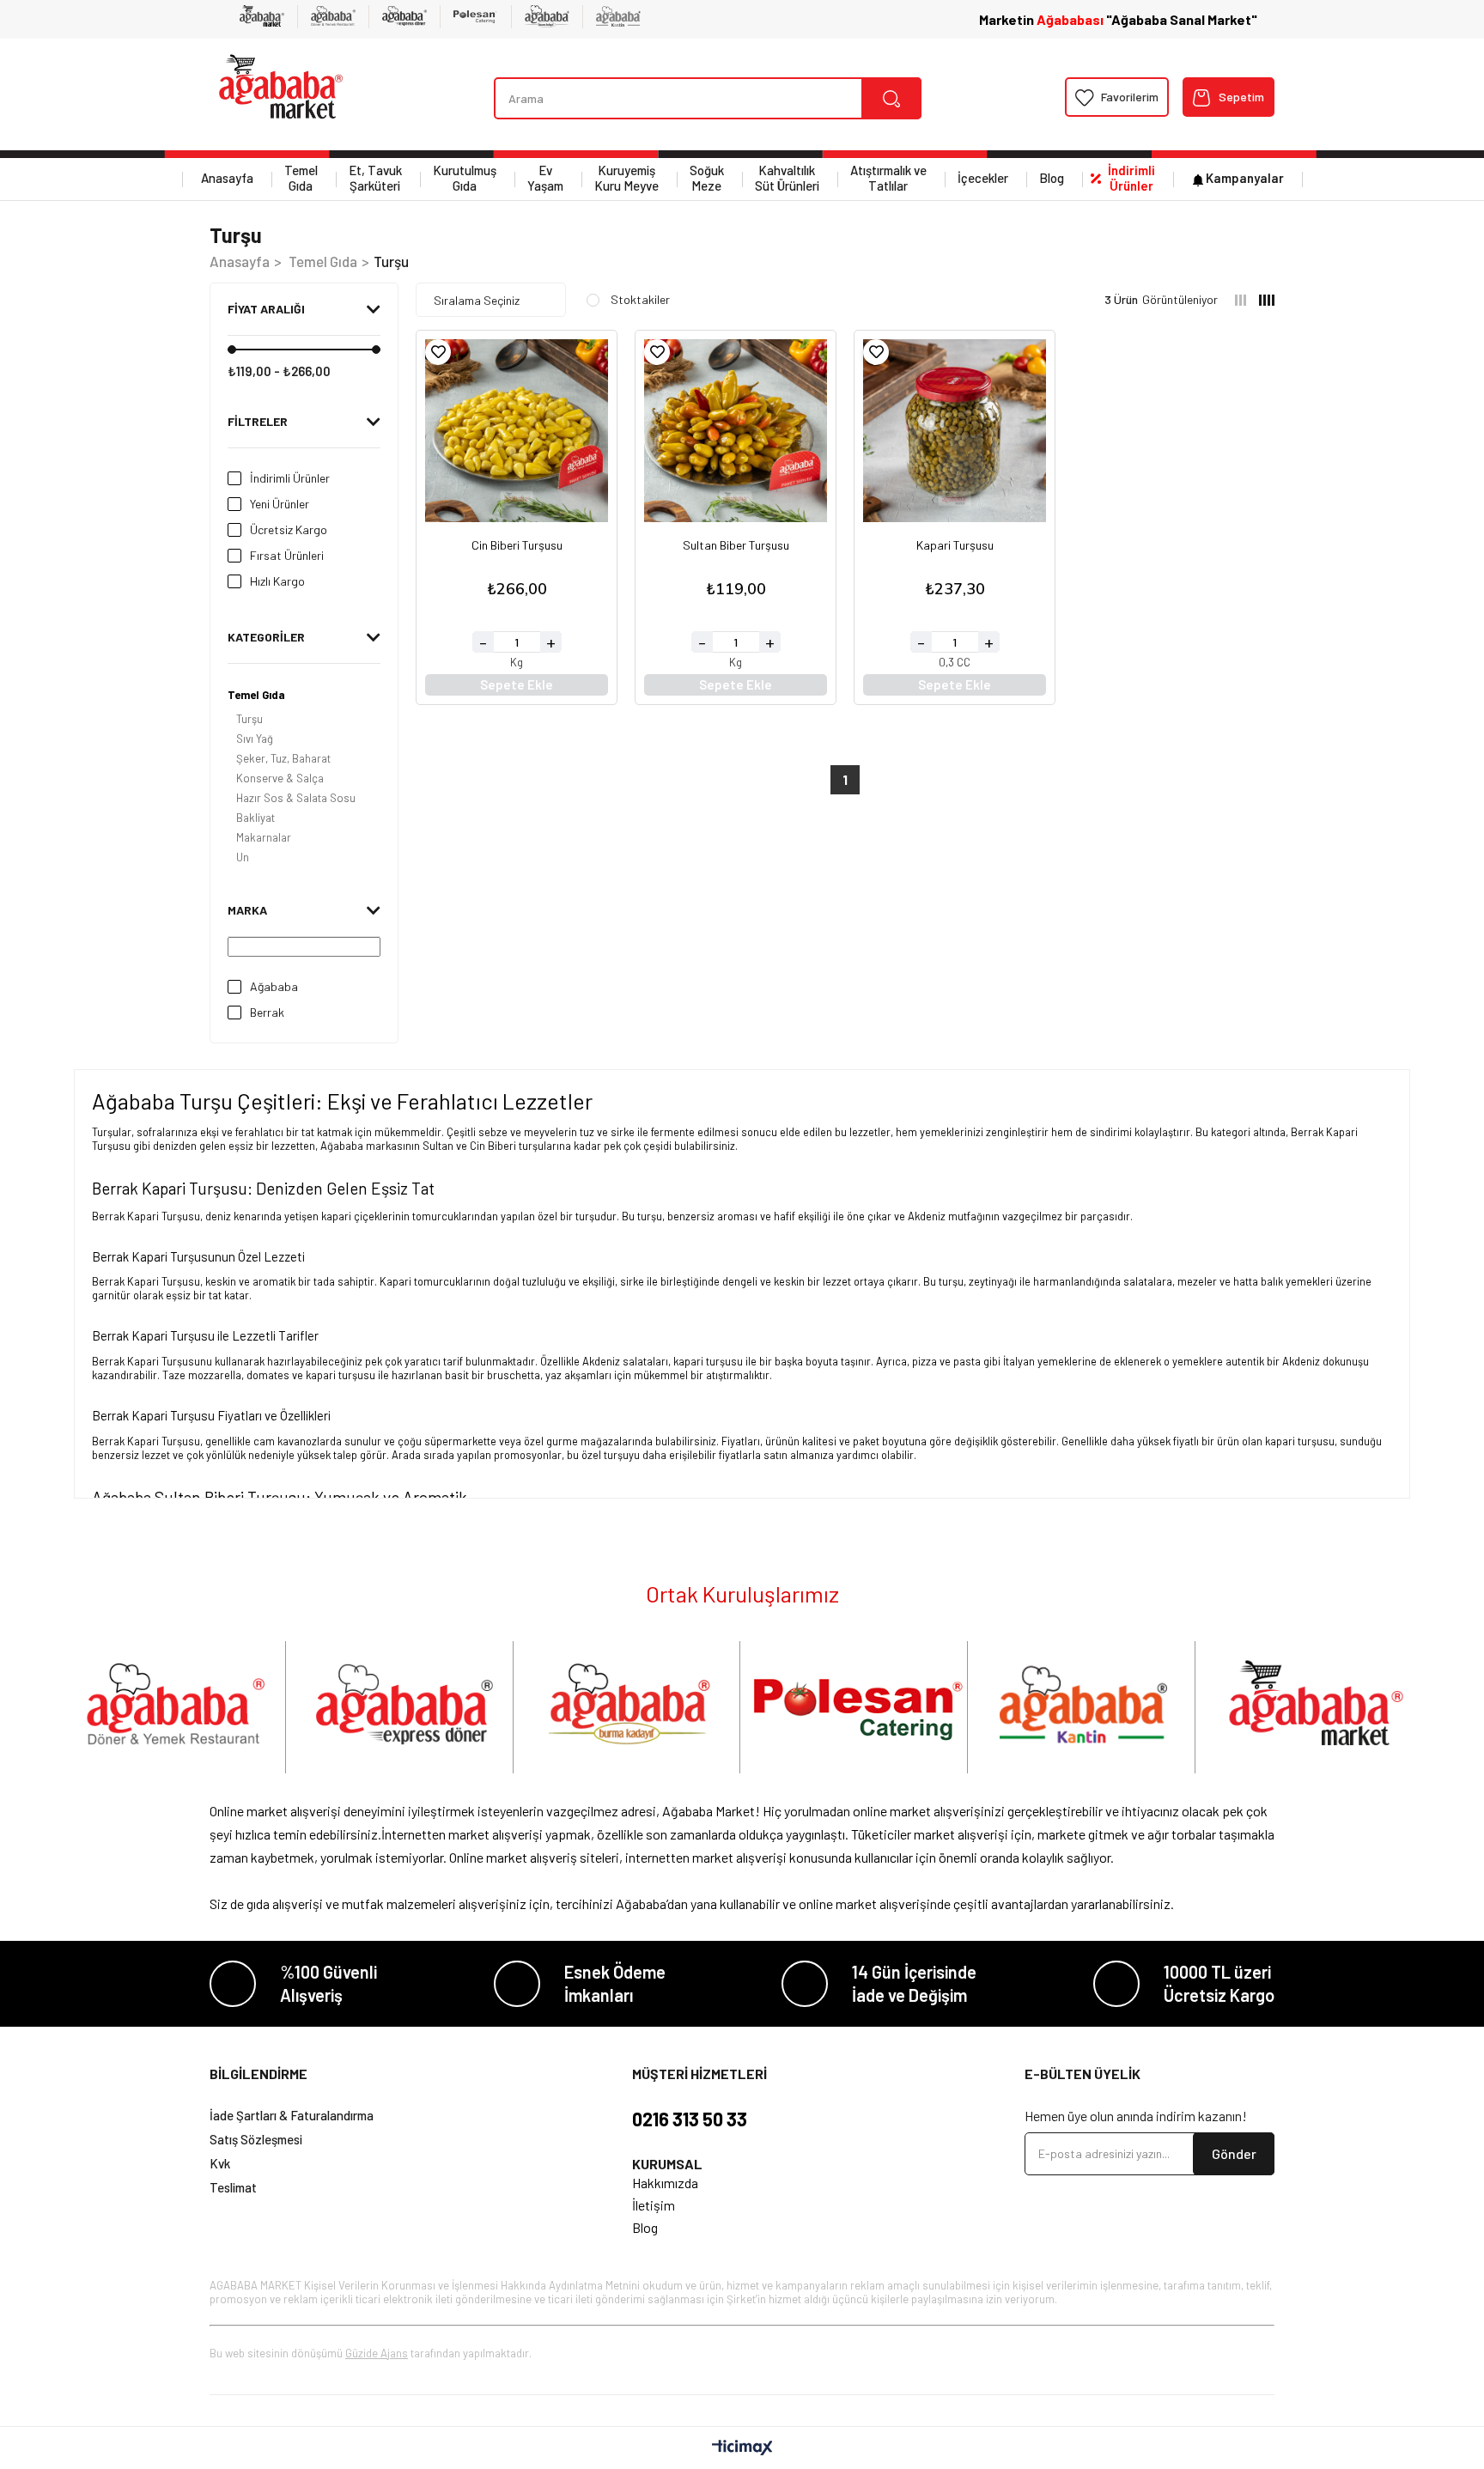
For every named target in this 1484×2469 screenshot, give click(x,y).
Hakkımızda (665, 2183)
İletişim (654, 2205)
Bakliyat (255, 818)
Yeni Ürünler (280, 504)
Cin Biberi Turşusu (517, 546)
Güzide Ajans (377, 2353)
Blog (1052, 178)
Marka (247, 910)
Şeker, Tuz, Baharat (283, 758)
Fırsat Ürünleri (287, 555)
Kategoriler (266, 637)
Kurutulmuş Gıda (465, 178)
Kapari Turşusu (955, 546)
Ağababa (274, 986)
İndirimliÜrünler (1131, 178)
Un (243, 857)
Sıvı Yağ (255, 739)
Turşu (249, 719)
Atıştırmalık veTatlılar (888, 178)
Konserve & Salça (280, 778)
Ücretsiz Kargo (289, 529)
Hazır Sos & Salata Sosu (296, 798)
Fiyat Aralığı (266, 309)
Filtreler (258, 421)
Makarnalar (264, 837)
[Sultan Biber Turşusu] (736, 431)
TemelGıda (301, 178)
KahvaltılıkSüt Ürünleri (787, 178)
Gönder (1234, 2153)
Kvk (220, 2163)
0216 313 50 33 (690, 2119)
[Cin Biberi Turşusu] (517, 431)
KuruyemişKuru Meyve (626, 178)
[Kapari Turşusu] (955, 431)
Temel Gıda (256, 695)
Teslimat (233, 2187)
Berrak (267, 1012)
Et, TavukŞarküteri (375, 178)
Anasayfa (227, 178)
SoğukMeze (707, 178)
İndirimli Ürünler (290, 478)
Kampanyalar (1245, 178)
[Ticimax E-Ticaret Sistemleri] (742, 2448)
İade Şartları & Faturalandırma (292, 2115)
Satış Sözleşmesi (256, 2139)
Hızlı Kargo (277, 581)
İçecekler (983, 178)
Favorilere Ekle (438, 352)
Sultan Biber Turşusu (736, 546)
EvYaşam (545, 178)
